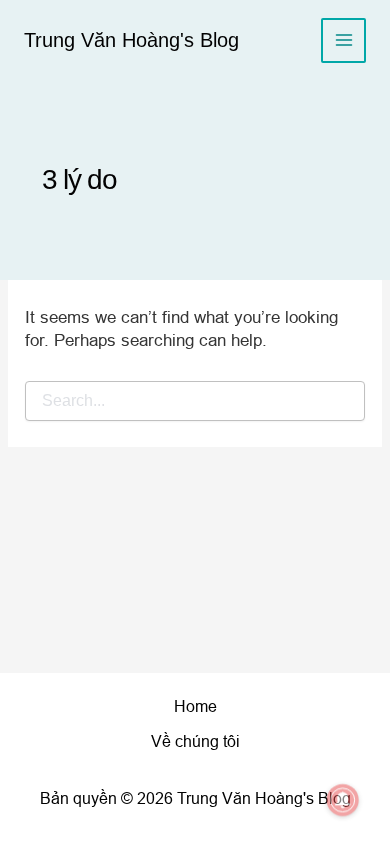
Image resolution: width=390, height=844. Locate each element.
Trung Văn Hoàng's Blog (131, 40)
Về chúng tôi (195, 741)
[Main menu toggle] (343, 40)
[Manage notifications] (343, 800)
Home (195, 706)
